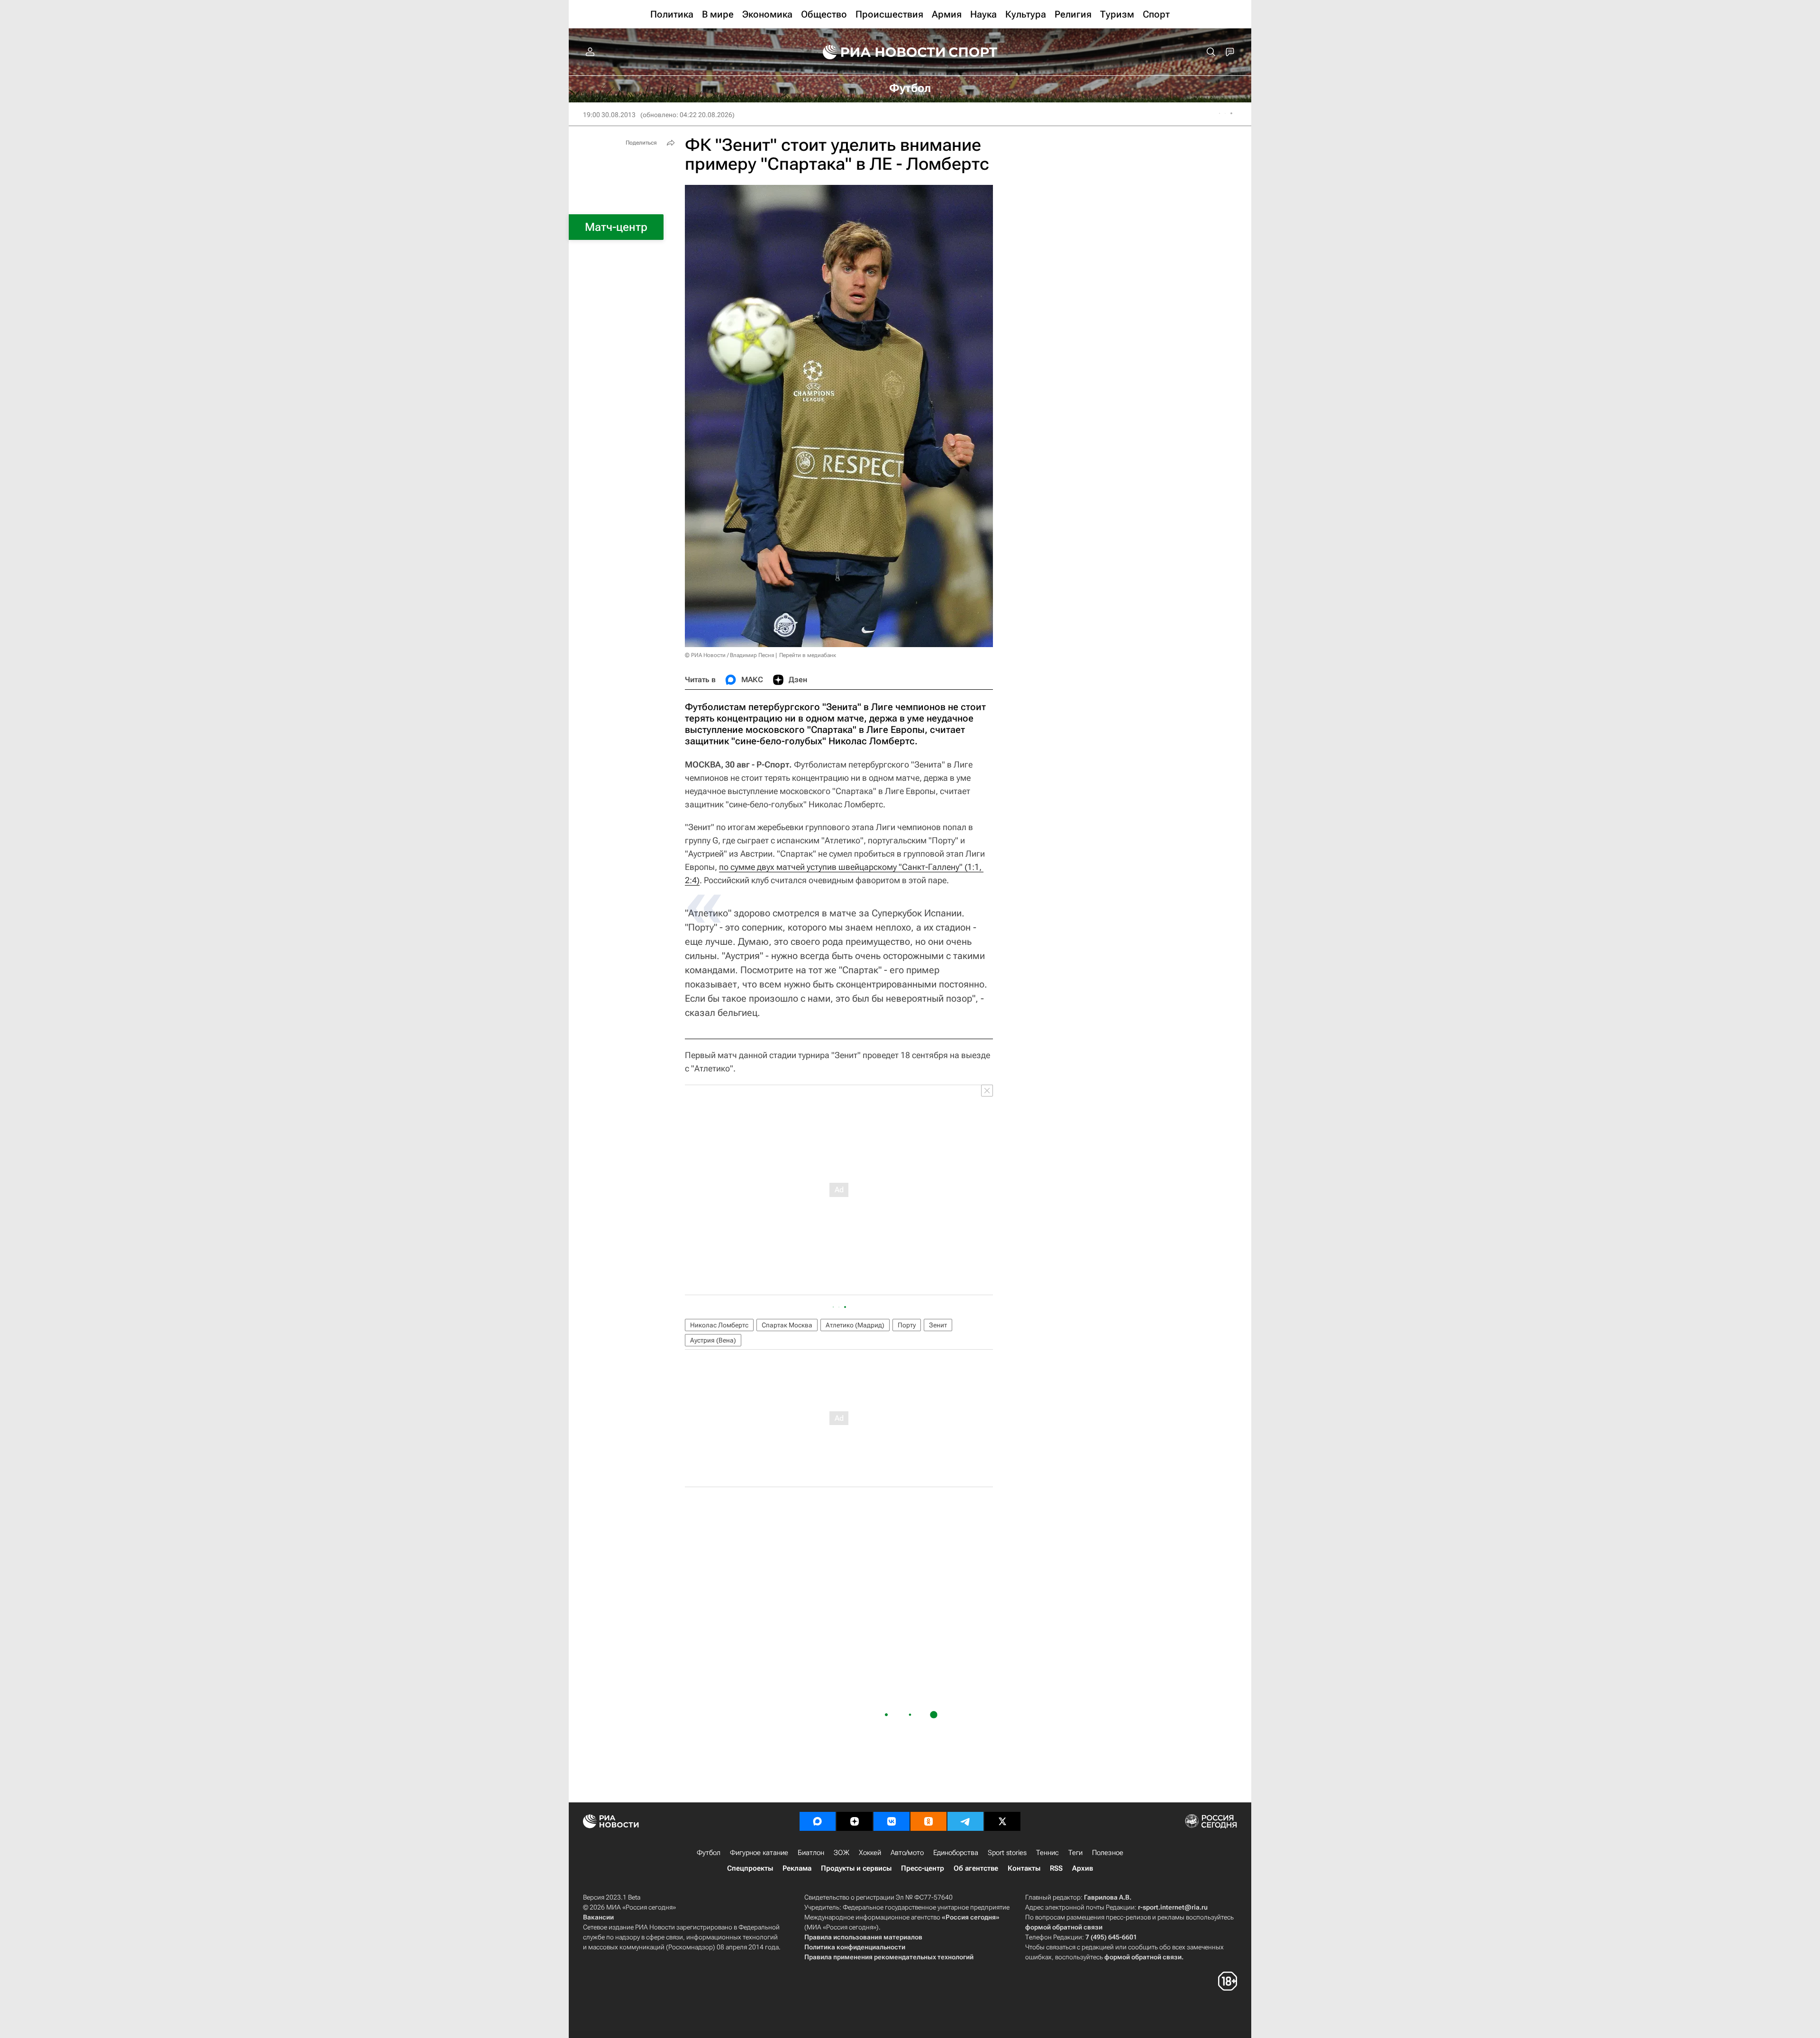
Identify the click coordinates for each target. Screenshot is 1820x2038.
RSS (1056, 1868)
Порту (907, 1325)
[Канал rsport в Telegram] (965, 1821)
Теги (1075, 1853)
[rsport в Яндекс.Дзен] (855, 1821)
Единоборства (956, 1853)
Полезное (1108, 1853)
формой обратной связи (1064, 1927)
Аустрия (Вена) (713, 1340)
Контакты (1024, 1868)
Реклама (797, 1868)
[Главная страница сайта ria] (878, 52)
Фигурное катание (759, 1853)
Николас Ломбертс (719, 1325)
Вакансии (598, 1917)
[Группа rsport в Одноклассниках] (928, 1821)
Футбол (709, 1853)
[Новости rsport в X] (1002, 1821)
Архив (1083, 1868)
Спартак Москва (787, 1325)
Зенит (938, 1325)
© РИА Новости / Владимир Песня (729, 655)
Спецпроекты (750, 1868)
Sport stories (1007, 1853)
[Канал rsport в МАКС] (818, 1821)
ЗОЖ (842, 1853)
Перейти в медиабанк (808, 655)
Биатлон (811, 1853)
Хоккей (870, 1853)
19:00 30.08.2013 (609, 115)
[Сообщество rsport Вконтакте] (892, 1821)
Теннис (1047, 1853)
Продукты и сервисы (856, 1868)
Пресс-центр (923, 1868)
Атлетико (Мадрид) (855, 1325)
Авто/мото (907, 1853)
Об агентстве (976, 1868)
